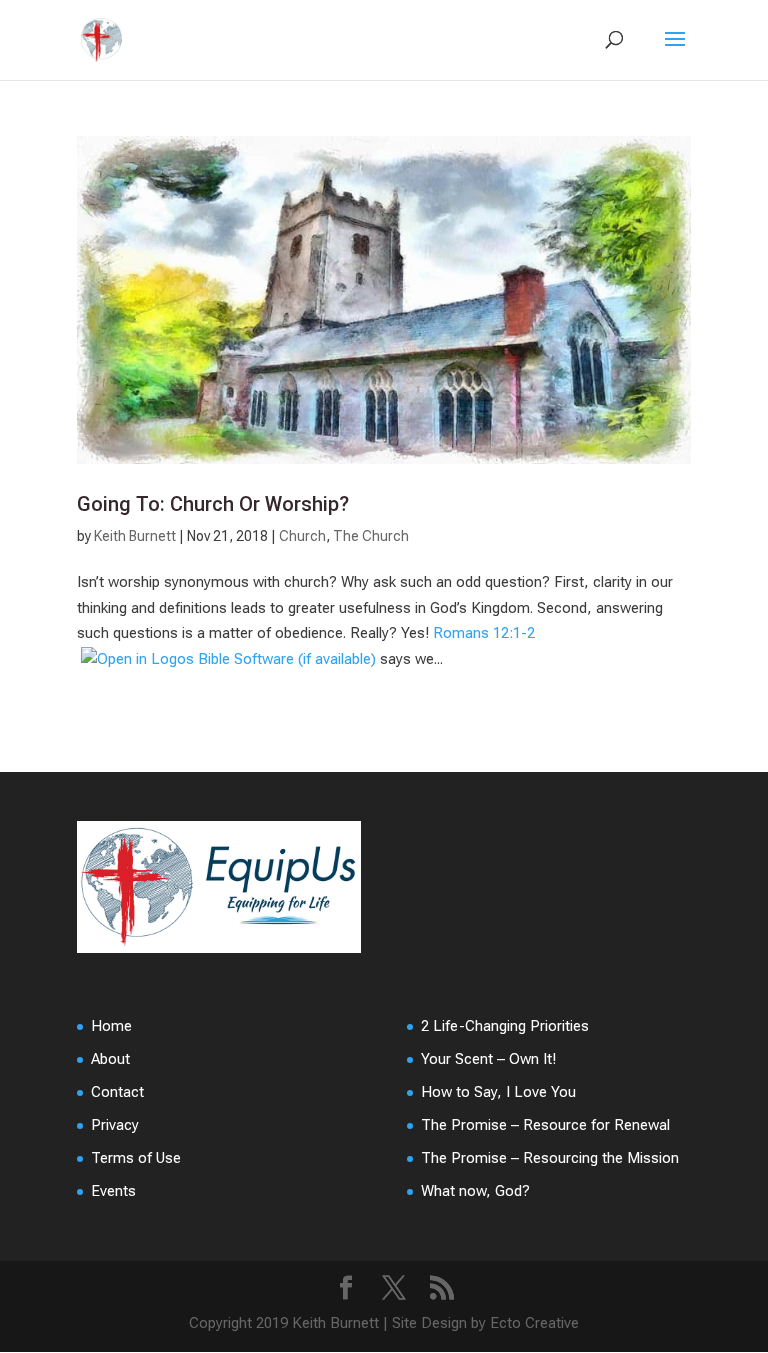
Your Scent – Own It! (488, 1059)
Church (302, 536)
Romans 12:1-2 (484, 633)
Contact (117, 1092)
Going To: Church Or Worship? (213, 504)
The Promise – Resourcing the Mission (550, 1158)
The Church (371, 536)
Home (111, 1026)
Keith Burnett (135, 536)
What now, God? (475, 1191)
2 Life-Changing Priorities (505, 1026)
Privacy (115, 1125)
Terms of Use (136, 1158)
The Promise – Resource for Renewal (545, 1125)
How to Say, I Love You (498, 1092)
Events (113, 1191)
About (110, 1059)
